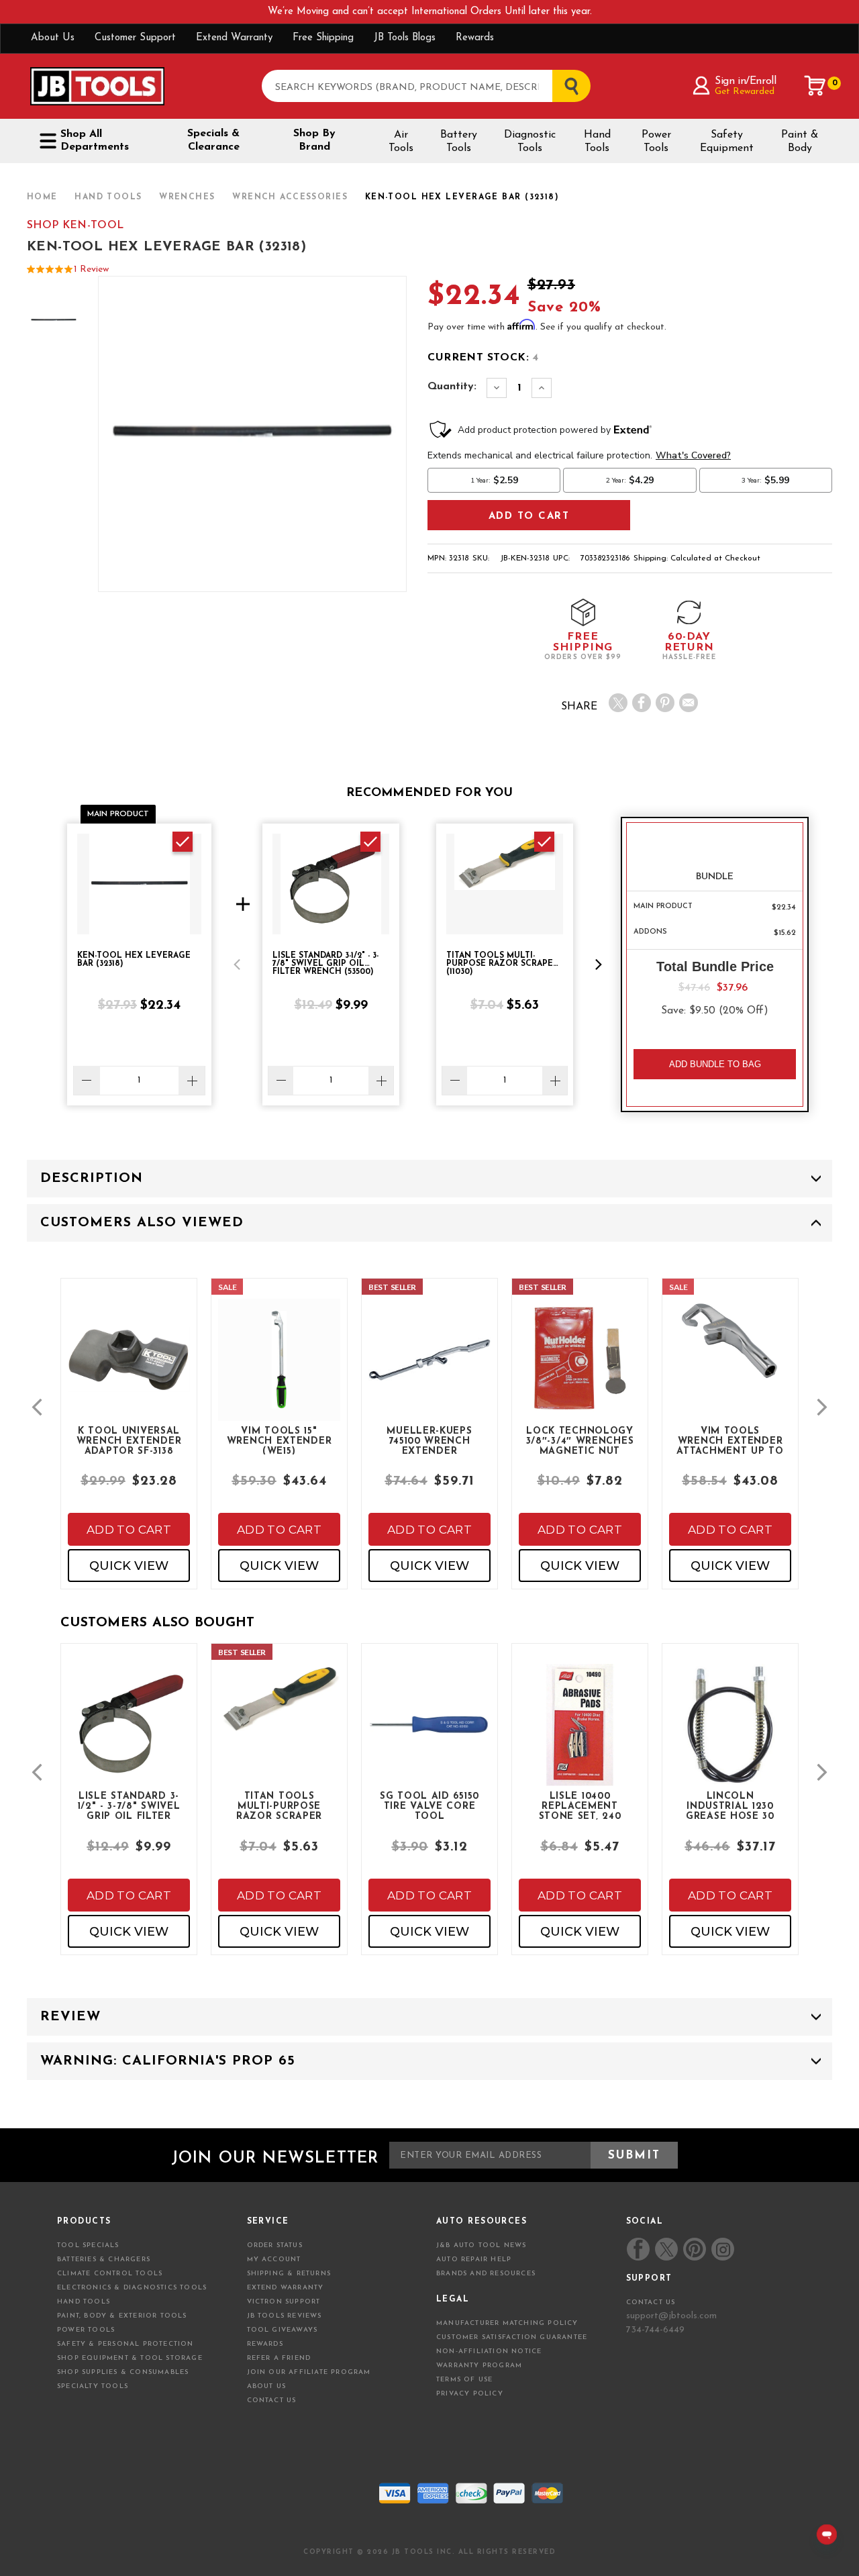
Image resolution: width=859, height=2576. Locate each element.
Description (92, 1179)
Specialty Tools (93, 2386)
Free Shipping (323, 38)
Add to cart (129, 1530)
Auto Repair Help (474, 2260)
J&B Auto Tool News (482, 2245)
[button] (237, 964)
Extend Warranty (234, 38)
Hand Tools (597, 142)
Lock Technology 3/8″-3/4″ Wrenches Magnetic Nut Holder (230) (580, 1440)
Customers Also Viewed (142, 1223)
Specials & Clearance (213, 140)
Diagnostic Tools (530, 142)
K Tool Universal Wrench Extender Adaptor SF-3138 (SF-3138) (129, 1440)
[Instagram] (722, 2249)
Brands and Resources (486, 2274)
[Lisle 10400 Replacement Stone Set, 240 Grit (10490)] (580, 1736)
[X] (618, 703)
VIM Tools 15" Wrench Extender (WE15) (280, 1440)
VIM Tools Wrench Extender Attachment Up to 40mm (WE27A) (730, 1440)
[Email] (689, 703)
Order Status (275, 2245)
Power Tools (656, 142)
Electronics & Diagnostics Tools (132, 2288)
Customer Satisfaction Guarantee (512, 2337)
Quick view (129, 1566)
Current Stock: (483, 358)
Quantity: (452, 387)
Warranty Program (479, 2366)
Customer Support (135, 38)
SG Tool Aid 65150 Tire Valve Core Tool (429, 1805)
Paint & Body (800, 142)
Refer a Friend (279, 2358)
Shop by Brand (314, 140)
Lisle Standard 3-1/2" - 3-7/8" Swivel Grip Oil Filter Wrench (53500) (129, 1805)
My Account (274, 2260)
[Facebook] (642, 703)
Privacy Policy (470, 2394)
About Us (53, 38)
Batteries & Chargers (104, 2260)
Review (70, 2017)
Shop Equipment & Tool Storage (130, 2358)
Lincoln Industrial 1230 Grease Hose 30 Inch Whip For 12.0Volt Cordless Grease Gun (730, 1805)
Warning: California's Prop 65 (168, 2061)
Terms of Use (464, 2380)
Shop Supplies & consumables (123, 2372)
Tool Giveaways (283, 2330)
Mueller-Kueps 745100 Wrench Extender (429, 1440)
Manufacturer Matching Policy (507, 2323)
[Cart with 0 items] (815, 86)
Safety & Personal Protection (125, 2344)
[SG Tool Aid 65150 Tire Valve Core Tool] (429, 1736)
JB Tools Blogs (405, 38)
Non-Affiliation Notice (489, 2351)
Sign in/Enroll (745, 81)
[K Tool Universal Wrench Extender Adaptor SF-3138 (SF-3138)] (129, 1371)
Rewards (475, 38)
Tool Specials (88, 2245)
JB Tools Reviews (285, 2316)
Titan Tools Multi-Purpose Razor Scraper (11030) (279, 1805)
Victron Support (284, 2302)
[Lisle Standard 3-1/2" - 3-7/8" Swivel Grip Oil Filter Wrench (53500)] (129, 1736)
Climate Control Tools (110, 2274)
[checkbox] (183, 842)
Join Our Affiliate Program (309, 2372)
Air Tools (401, 142)
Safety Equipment (727, 142)
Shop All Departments (95, 141)
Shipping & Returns (289, 2274)
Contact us (651, 2302)
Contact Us (272, 2400)
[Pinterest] (665, 703)
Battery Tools (459, 142)
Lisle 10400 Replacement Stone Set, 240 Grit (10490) (580, 1805)
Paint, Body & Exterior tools (122, 2316)
